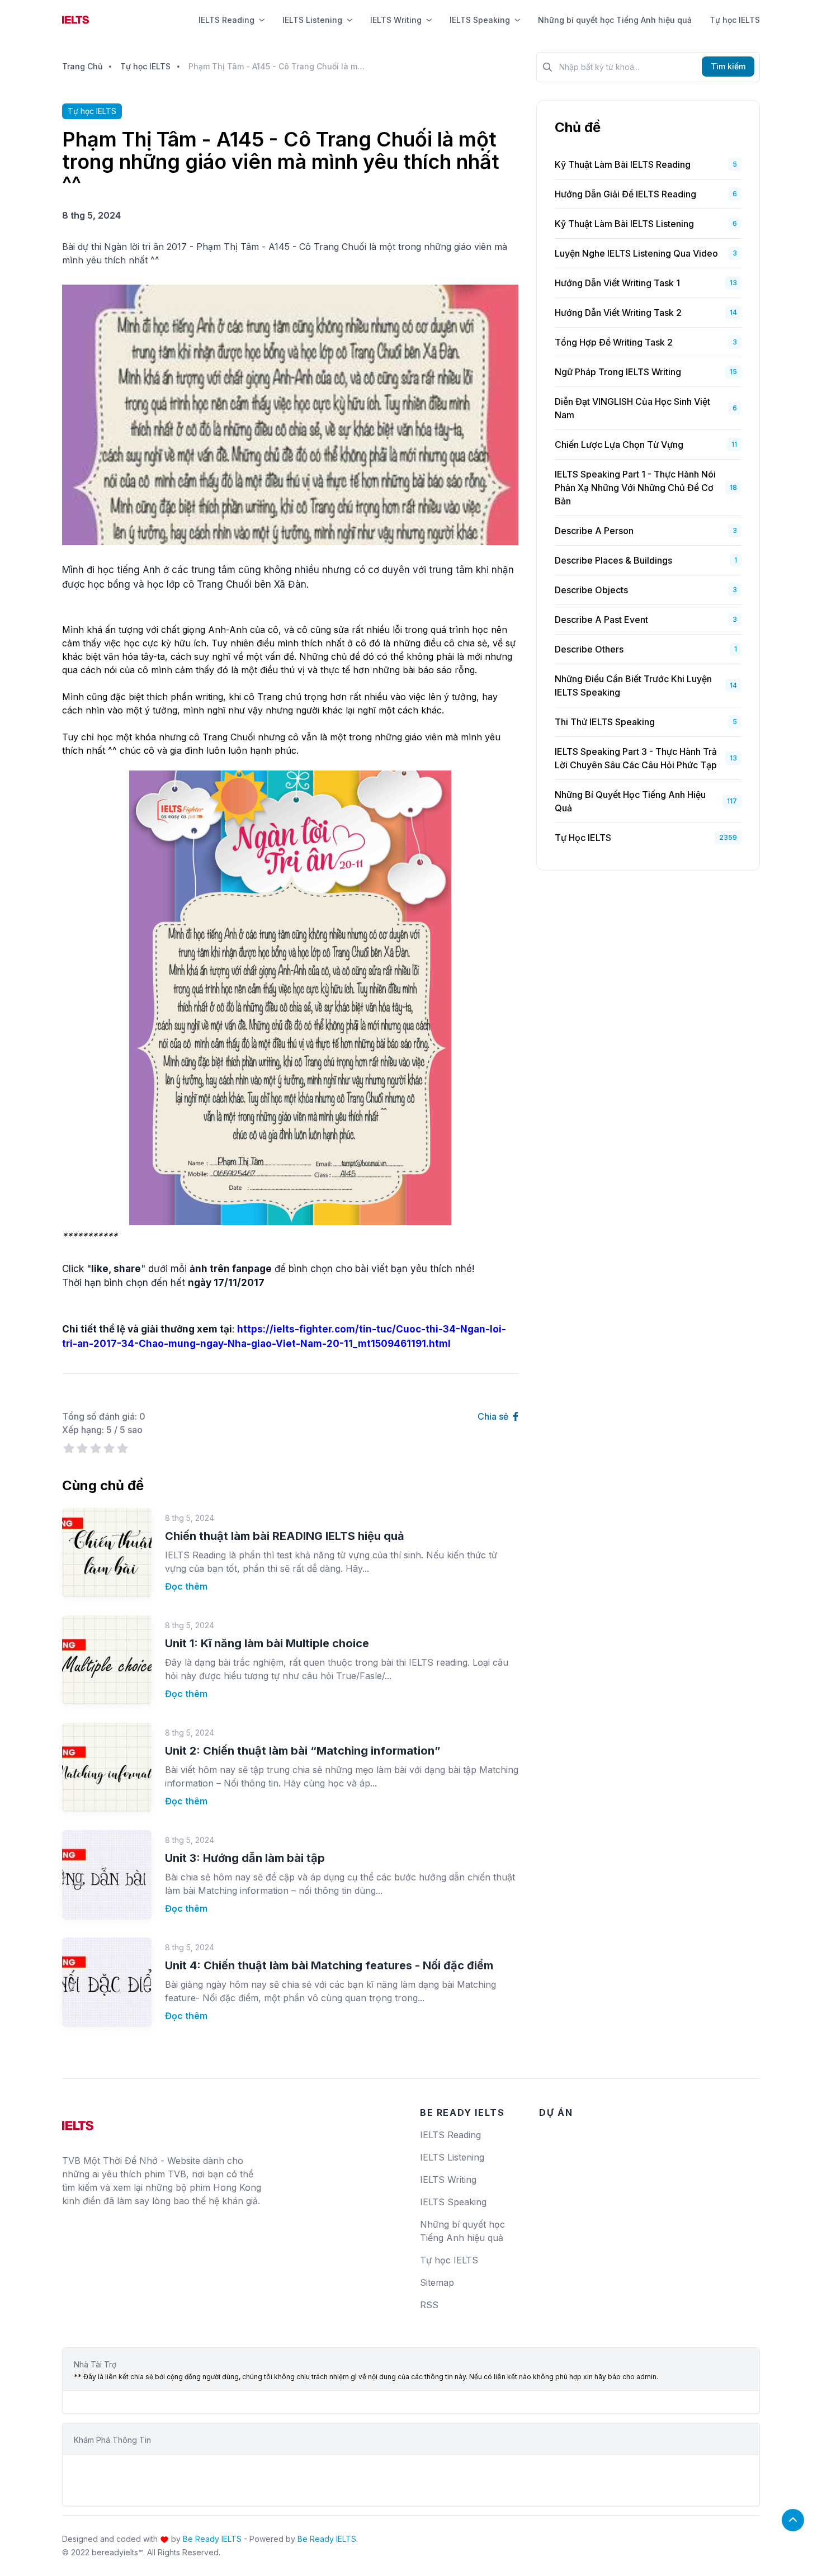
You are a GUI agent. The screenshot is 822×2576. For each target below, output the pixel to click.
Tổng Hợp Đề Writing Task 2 (614, 342)
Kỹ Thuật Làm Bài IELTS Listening (624, 224)
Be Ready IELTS (212, 2539)
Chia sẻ (494, 1416)
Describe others (589, 649)
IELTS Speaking (480, 20)
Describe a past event (601, 620)
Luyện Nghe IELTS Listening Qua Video (636, 253)
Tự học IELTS (735, 20)
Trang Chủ (82, 66)
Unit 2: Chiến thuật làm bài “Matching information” (303, 1751)
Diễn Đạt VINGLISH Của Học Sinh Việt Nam (632, 408)
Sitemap (437, 2282)
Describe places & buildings (613, 560)
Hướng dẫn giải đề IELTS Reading (625, 194)
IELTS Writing (396, 20)
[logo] (78, 2121)
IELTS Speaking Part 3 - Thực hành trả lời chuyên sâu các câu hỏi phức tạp (636, 758)
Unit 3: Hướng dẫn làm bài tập (245, 1858)
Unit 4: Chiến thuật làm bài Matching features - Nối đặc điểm (329, 1965)
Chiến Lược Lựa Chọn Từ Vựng (619, 445)
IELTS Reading (226, 20)
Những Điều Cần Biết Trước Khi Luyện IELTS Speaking (633, 686)
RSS (429, 2305)
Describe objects (591, 590)
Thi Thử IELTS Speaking (605, 722)
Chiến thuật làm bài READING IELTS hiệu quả (285, 1536)
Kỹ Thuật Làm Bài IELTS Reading (623, 164)
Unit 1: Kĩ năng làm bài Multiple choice (267, 1643)
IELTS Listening (312, 20)
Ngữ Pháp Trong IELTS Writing (618, 372)
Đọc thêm (186, 1586)
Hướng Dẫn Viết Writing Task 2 (618, 313)
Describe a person (594, 531)
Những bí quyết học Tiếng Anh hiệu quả (615, 20)
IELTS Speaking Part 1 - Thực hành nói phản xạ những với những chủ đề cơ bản (635, 488)
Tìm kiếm (728, 66)
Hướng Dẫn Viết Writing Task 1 (617, 283)
